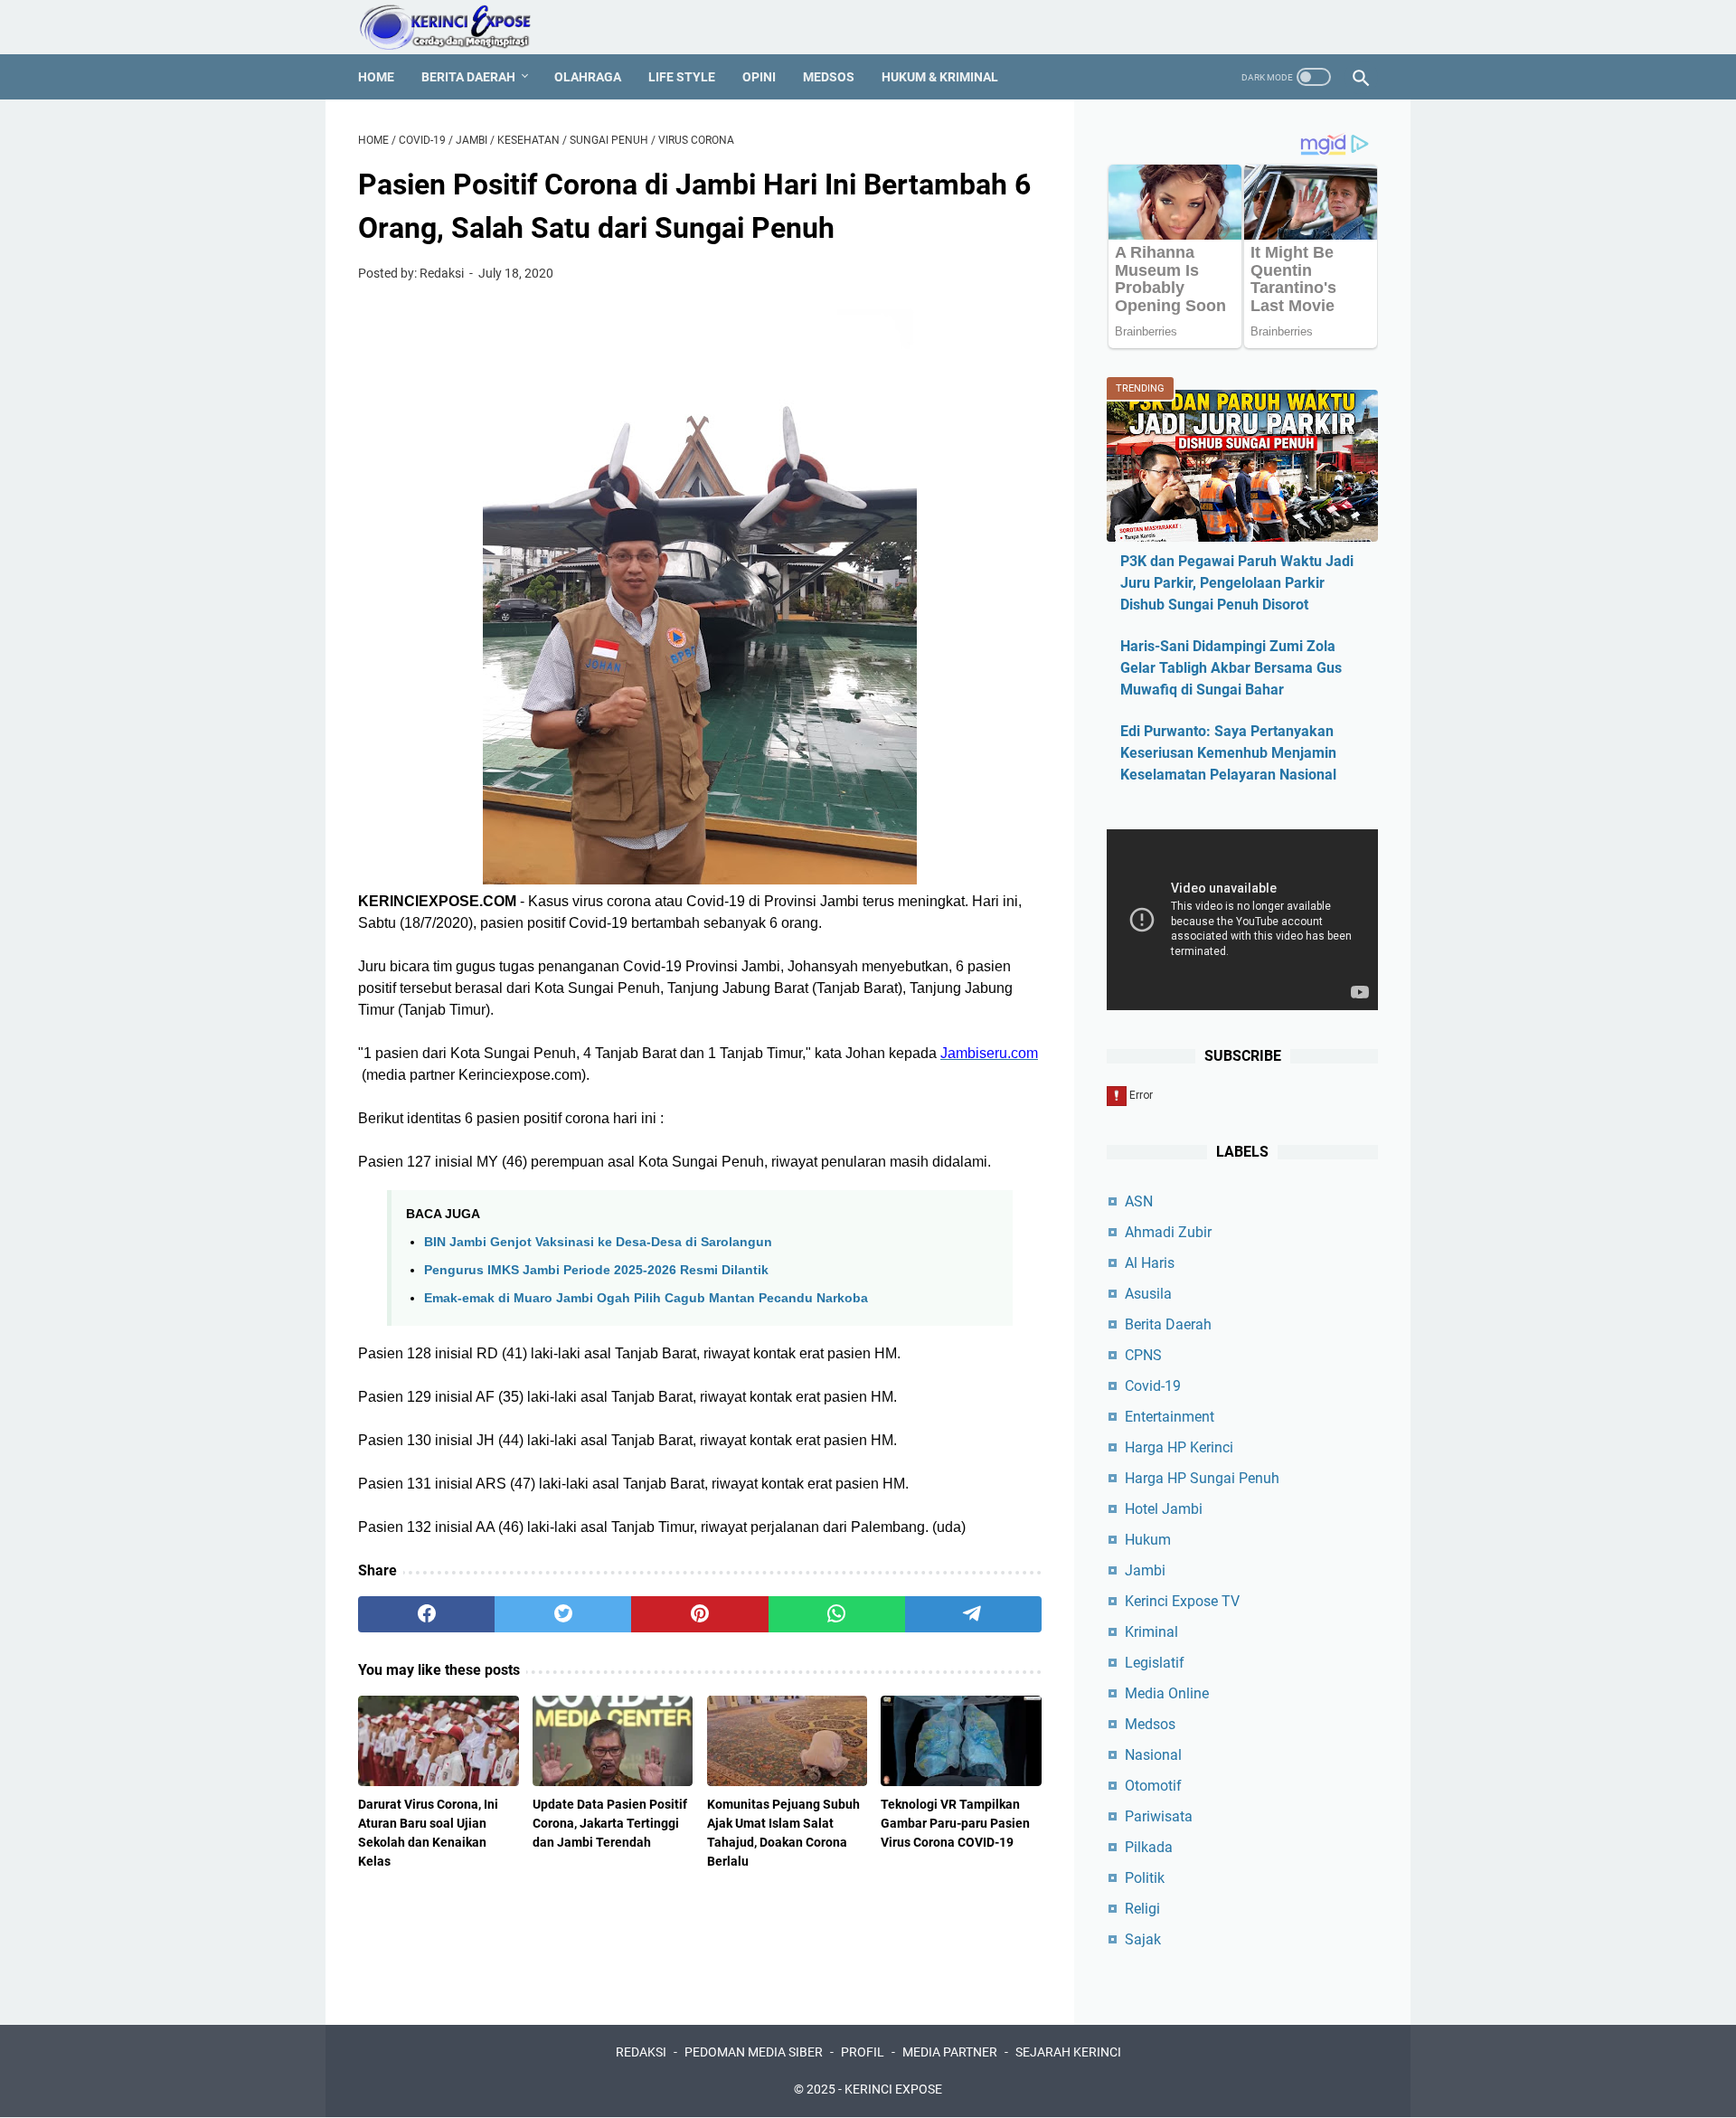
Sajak (1143, 1939)
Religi (1142, 1909)
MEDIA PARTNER (950, 2052)
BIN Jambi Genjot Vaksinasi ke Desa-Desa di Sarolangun (598, 1242)
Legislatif (1155, 1663)
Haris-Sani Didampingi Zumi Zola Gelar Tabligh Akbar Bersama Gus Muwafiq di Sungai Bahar (1231, 668)
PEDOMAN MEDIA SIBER (754, 2052)
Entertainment (1170, 1417)
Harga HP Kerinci (1179, 1447)
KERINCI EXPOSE (893, 2089)
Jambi (1145, 1570)
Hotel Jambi (1164, 1509)
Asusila (1148, 1294)
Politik (1145, 1878)
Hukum (1148, 1540)
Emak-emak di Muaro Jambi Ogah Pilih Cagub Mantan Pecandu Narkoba (646, 1298)
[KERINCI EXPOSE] (458, 27)
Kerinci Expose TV (1182, 1601)
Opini (759, 77)
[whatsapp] (837, 1614)
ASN (1139, 1201)
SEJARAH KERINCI (1068, 2052)
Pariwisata (1159, 1816)
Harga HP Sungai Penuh (1202, 1478)
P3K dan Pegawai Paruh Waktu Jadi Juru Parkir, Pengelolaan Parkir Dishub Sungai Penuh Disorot (1237, 583)
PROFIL (863, 2052)
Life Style (682, 77)
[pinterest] (699, 1614)
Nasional (1153, 1755)
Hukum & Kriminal (940, 77)
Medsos (829, 77)
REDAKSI (641, 2052)
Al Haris (1150, 1263)
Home (376, 77)
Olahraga (588, 77)
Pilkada (1149, 1847)
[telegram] (973, 1614)
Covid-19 (1153, 1386)
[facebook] (426, 1614)
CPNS (1143, 1355)
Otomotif (1153, 1786)
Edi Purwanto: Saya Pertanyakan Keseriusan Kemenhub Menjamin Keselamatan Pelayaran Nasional (1228, 753)
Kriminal (1151, 1632)
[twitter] (563, 1614)
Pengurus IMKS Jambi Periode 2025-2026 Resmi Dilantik (596, 1270)
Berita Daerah (468, 77)
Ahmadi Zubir (1168, 1232)
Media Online (1167, 1693)
